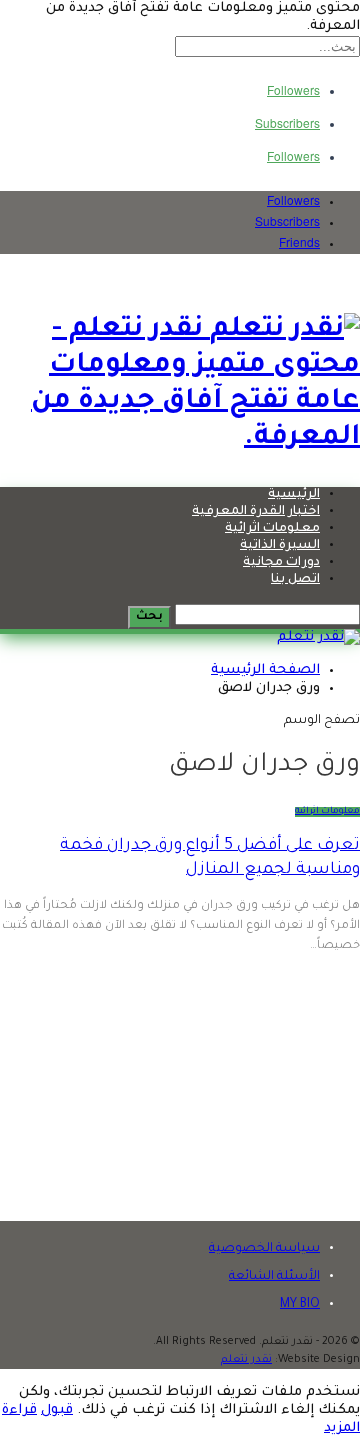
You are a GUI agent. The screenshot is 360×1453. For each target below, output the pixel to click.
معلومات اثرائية (272, 529)
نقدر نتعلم (246, 1360)
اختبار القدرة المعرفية (256, 512)
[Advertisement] (180, 1089)
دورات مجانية (281, 563)
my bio (300, 1305)
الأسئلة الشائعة (274, 1277)
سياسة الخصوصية (264, 1249)
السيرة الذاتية (280, 546)
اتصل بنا (295, 580)
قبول (57, 1410)
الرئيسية (294, 495)
